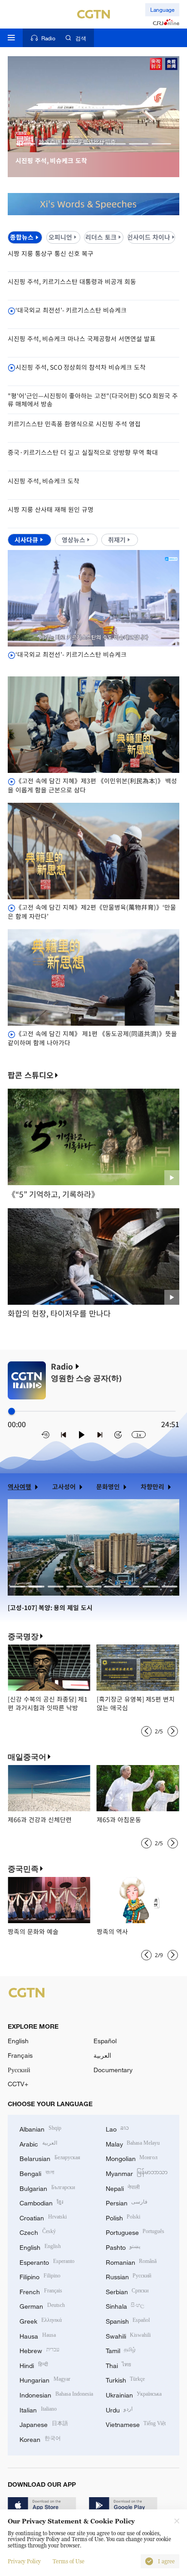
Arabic (38, 2143)
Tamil (121, 2350)
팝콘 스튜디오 (31, 1075)
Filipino (40, 2276)
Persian (127, 2202)
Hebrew (39, 2350)
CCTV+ (18, 2084)
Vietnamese (136, 2424)
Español (105, 2041)
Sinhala (125, 2305)
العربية (102, 2055)
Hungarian (45, 2379)
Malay (133, 2143)
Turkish (125, 2379)
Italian (38, 2409)
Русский (19, 2070)
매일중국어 (27, 1757)
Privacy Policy (24, 2562)
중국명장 (23, 1636)
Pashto (123, 2246)
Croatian (43, 2217)
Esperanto (47, 2261)
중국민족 (23, 1869)
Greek (41, 2320)
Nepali (123, 2188)
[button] (26, 144)
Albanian (40, 2128)
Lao (118, 2128)
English (18, 2041)
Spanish (128, 2320)
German (42, 2305)
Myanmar (137, 2173)
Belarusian (50, 2158)
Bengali (37, 2173)
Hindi (34, 2365)
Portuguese (135, 2231)
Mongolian (132, 2158)
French (41, 2291)
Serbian (127, 2291)
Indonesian (56, 2394)
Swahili (128, 2335)
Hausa (38, 2335)
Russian (129, 2276)
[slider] (12, 1411)
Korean (40, 2439)
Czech (38, 2231)
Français (20, 2055)
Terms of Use (69, 2562)
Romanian (131, 2261)
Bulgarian (47, 2188)
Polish (123, 2217)
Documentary (113, 2070)
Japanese (44, 2424)
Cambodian (41, 2202)
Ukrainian (134, 2394)
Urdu (119, 2409)
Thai (119, 2365)
